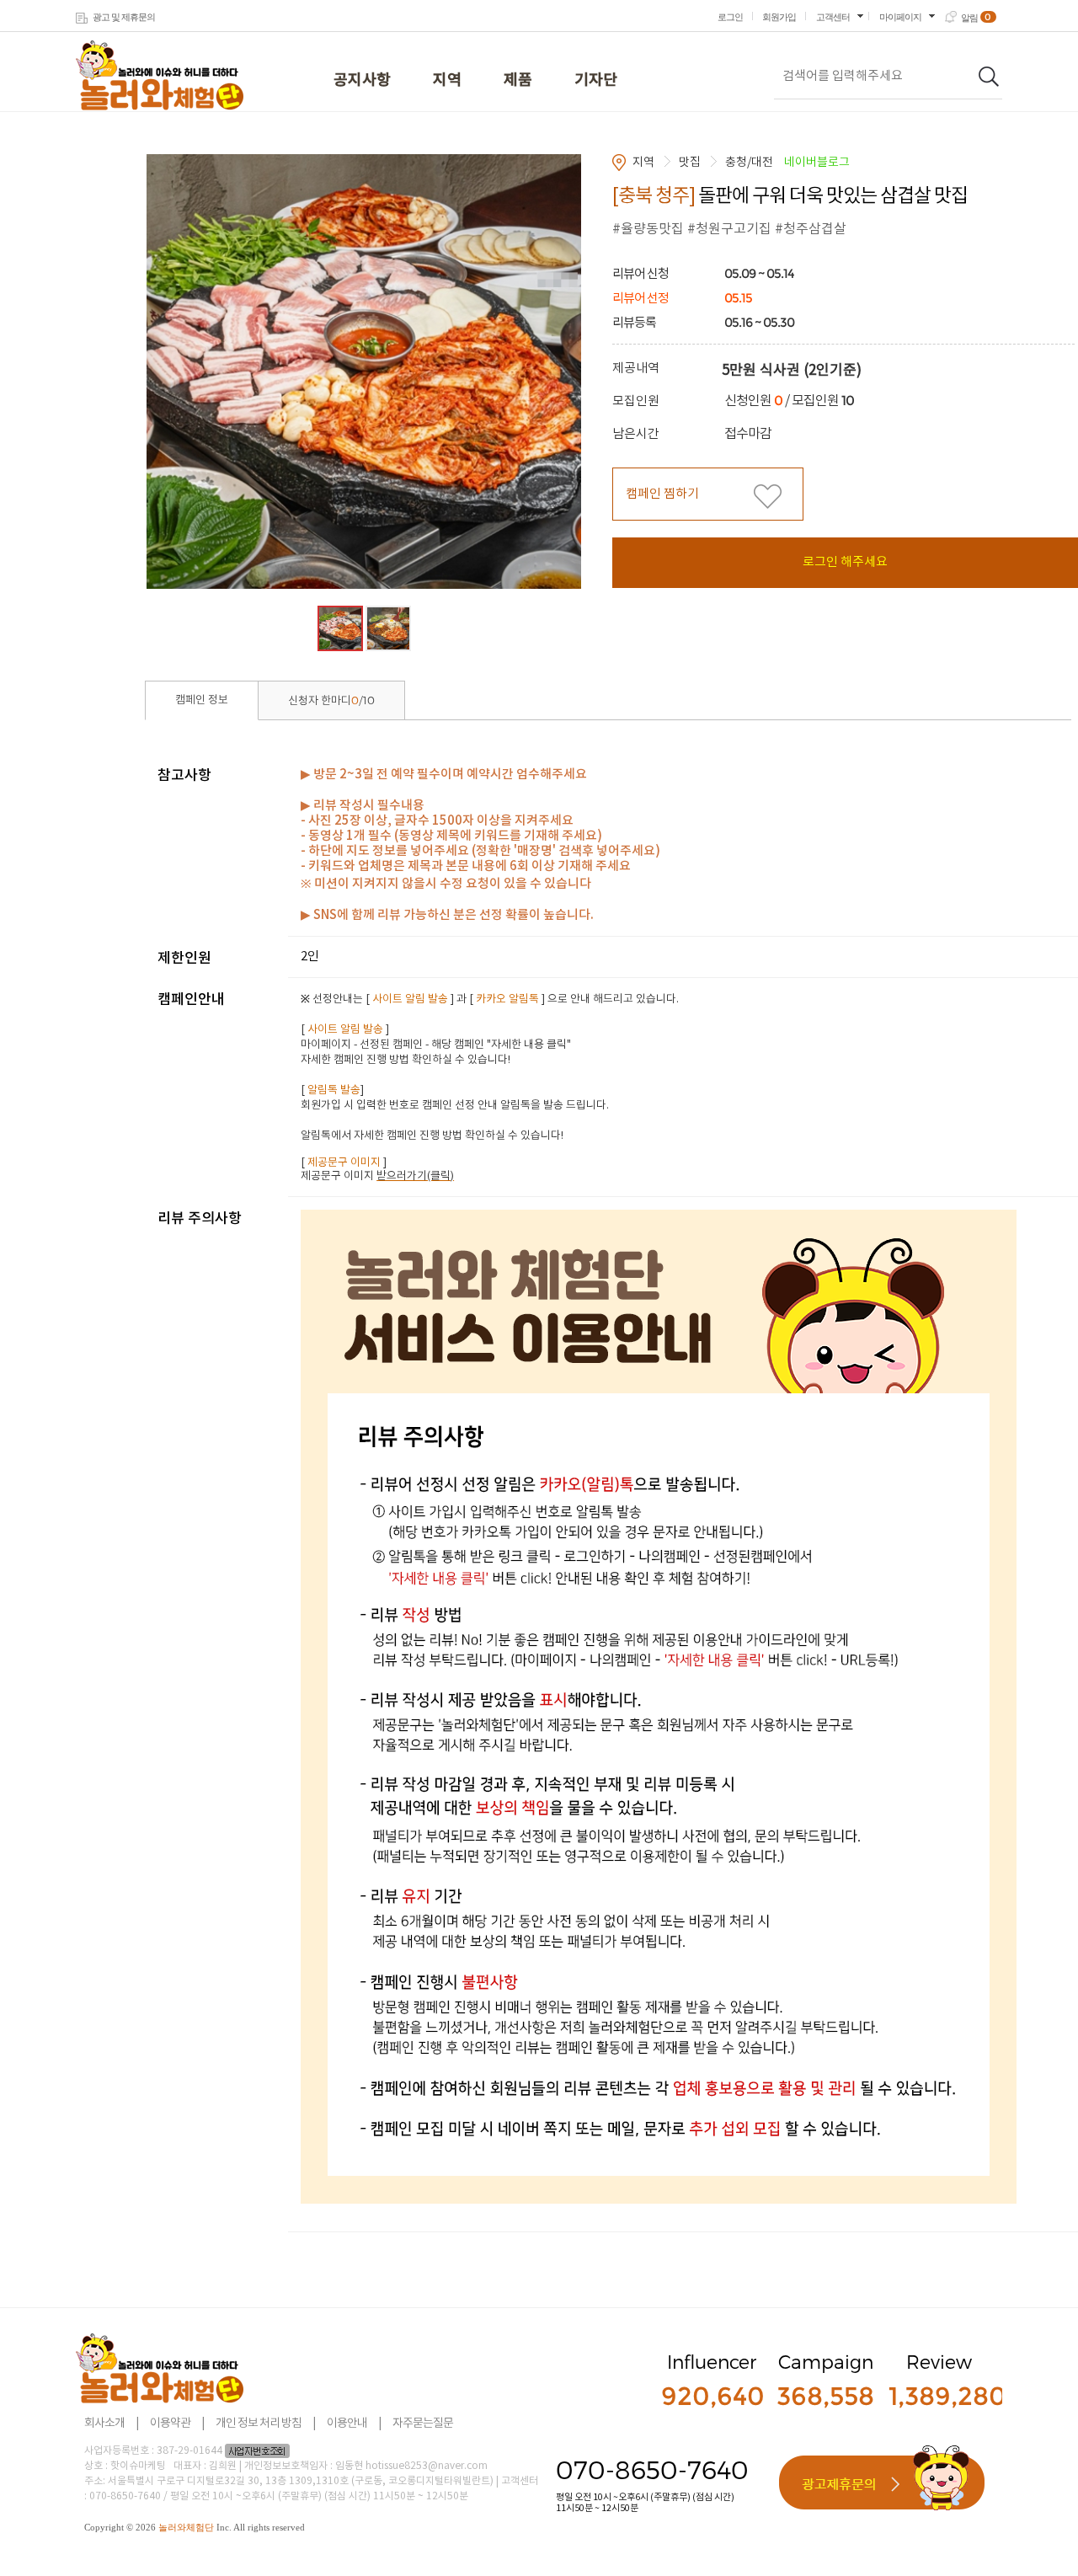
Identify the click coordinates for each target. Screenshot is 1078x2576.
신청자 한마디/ (331, 700)
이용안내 (347, 2424)
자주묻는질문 (423, 2424)
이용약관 (170, 2424)
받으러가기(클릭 (414, 1176)
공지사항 (362, 80)
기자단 (596, 80)
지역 (447, 80)
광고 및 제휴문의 (124, 17)
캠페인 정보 (202, 700)
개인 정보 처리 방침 (259, 2424)
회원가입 (779, 17)
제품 (518, 80)
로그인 (730, 17)
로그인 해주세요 (845, 562)
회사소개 (104, 2424)
